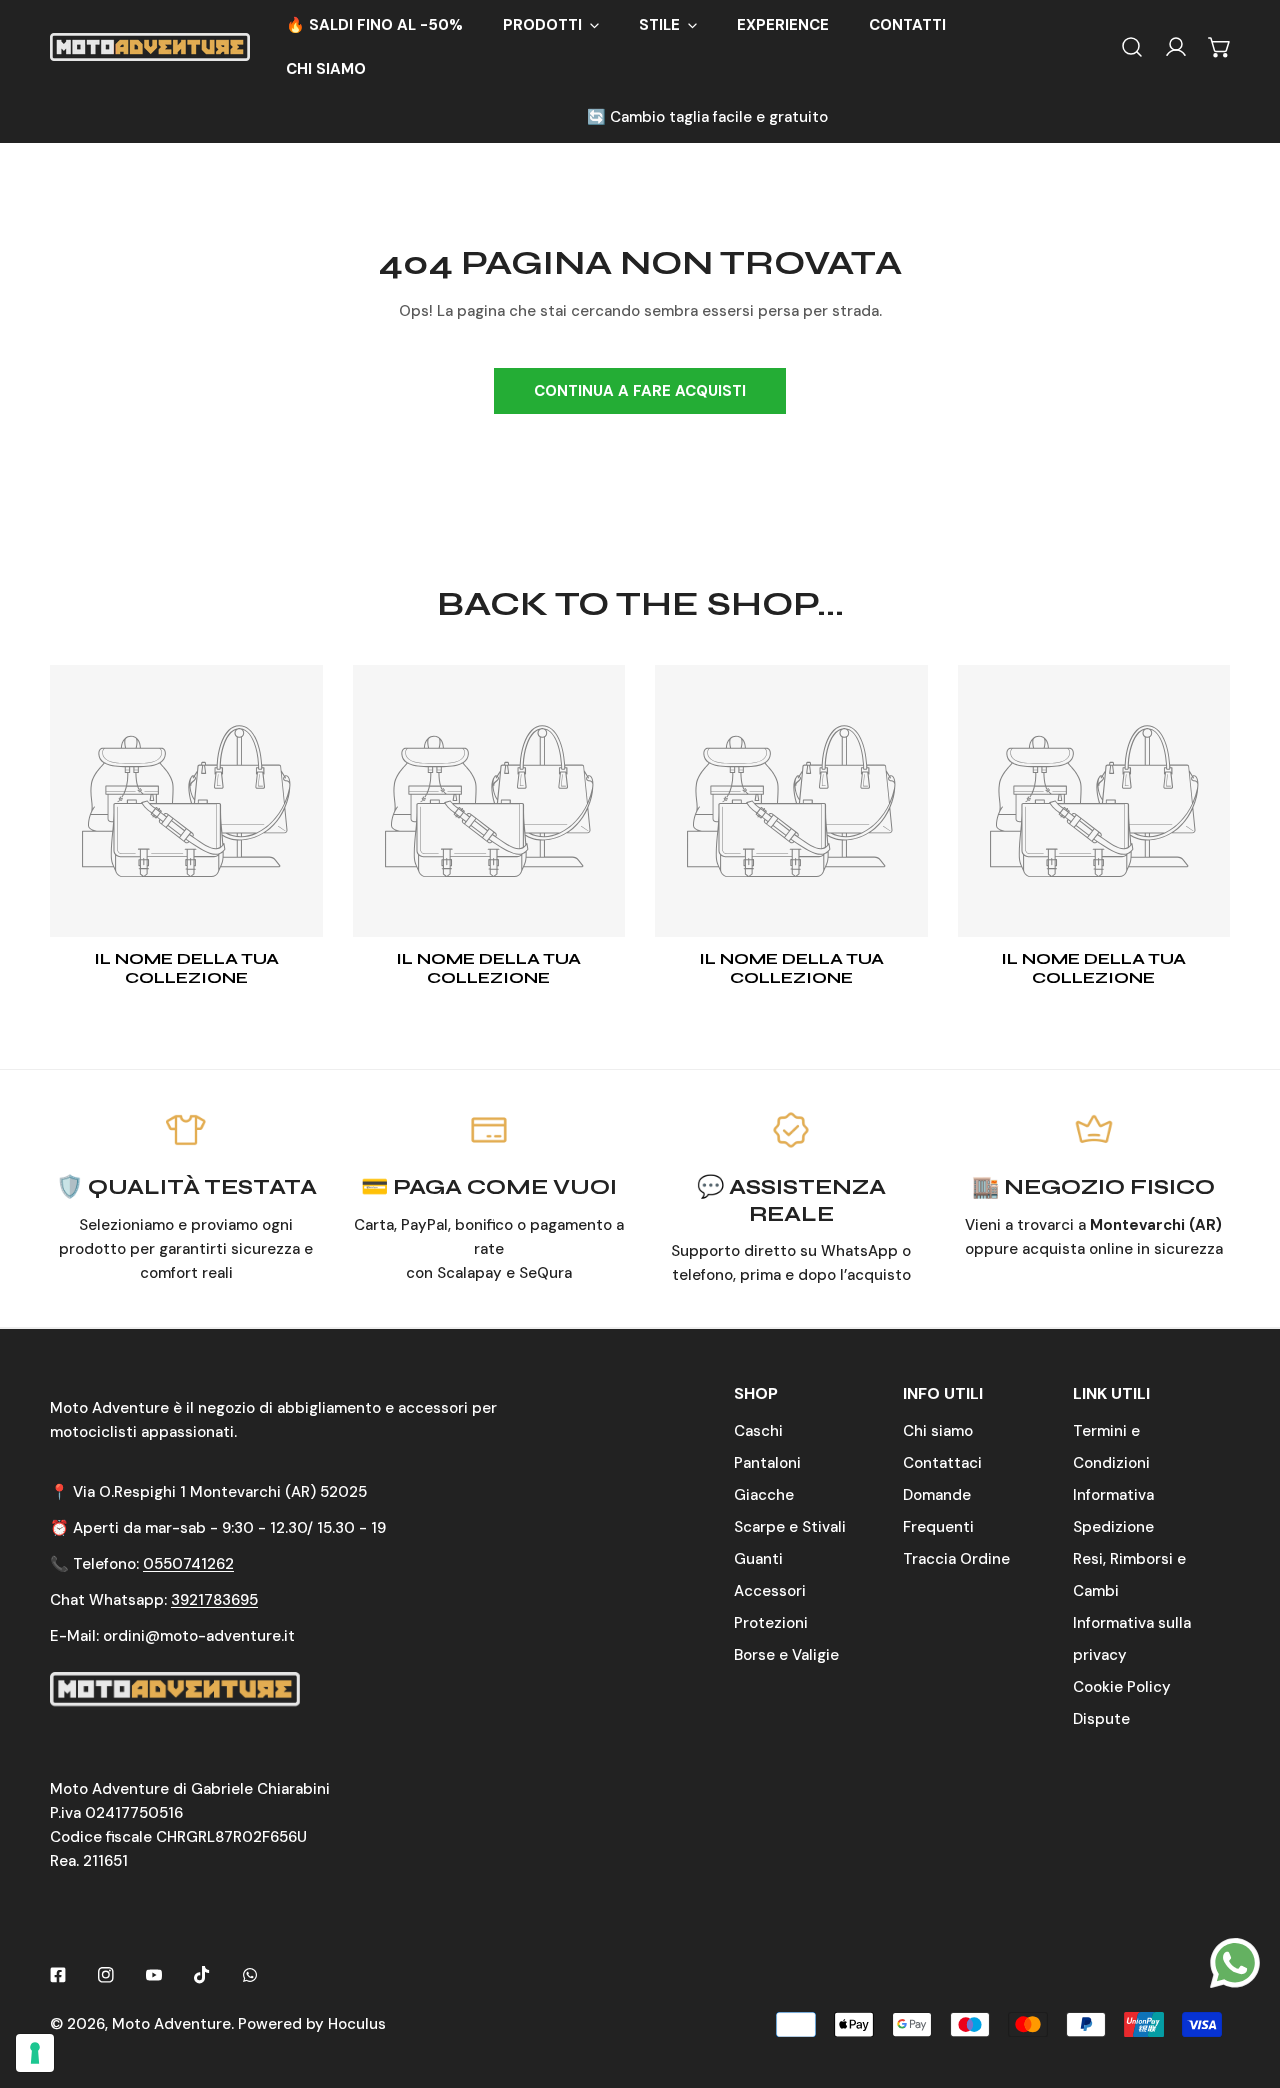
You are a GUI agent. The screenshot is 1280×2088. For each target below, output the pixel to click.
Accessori (770, 1591)
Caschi (758, 1431)
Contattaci (942, 1463)
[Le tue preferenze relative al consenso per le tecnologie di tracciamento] (35, 2053)
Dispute (1101, 1719)
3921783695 (214, 1600)
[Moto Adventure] (150, 47)
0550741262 (188, 1564)
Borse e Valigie (786, 1655)
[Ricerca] (1132, 47)
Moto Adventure (171, 2024)
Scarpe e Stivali (790, 1527)
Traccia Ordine (956, 1559)
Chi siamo (938, 1431)
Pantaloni (767, 1463)
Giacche (764, 1495)
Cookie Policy (1122, 1687)
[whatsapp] (1235, 1962)
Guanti (758, 1559)
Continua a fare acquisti (640, 391)
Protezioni (771, 1623)
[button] (551, 25)
